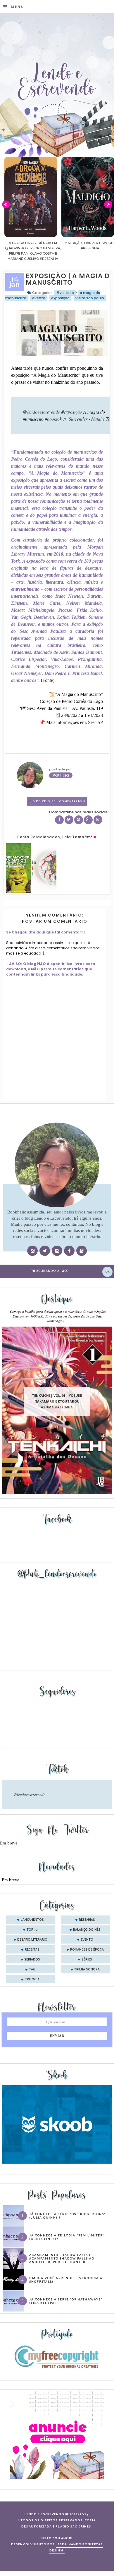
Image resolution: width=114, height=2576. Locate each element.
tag (32, 1970)
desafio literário (32, 1940)
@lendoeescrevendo (42, 412)
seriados (32, 1960)
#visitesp (65, 293)
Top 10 (32, 1930)
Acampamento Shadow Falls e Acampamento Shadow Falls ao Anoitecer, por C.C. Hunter (62, 2258)
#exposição (72, 412)
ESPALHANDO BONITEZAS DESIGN (76, 2548)
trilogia (32, 1979)
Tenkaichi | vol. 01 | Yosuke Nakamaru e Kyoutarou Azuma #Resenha (57, 1402)
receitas (32, 1950)
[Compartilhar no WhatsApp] (98, 820)
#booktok (53, 419)
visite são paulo (90, 298)
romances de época (87, 1950)
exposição (60, 298)
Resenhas (87, 1920)
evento (39, 298)
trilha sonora (87, 1970)
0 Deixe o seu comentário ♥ (59, 802)
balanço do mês (87, 1930)
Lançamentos (32, 1920)
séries (87, 1960)
